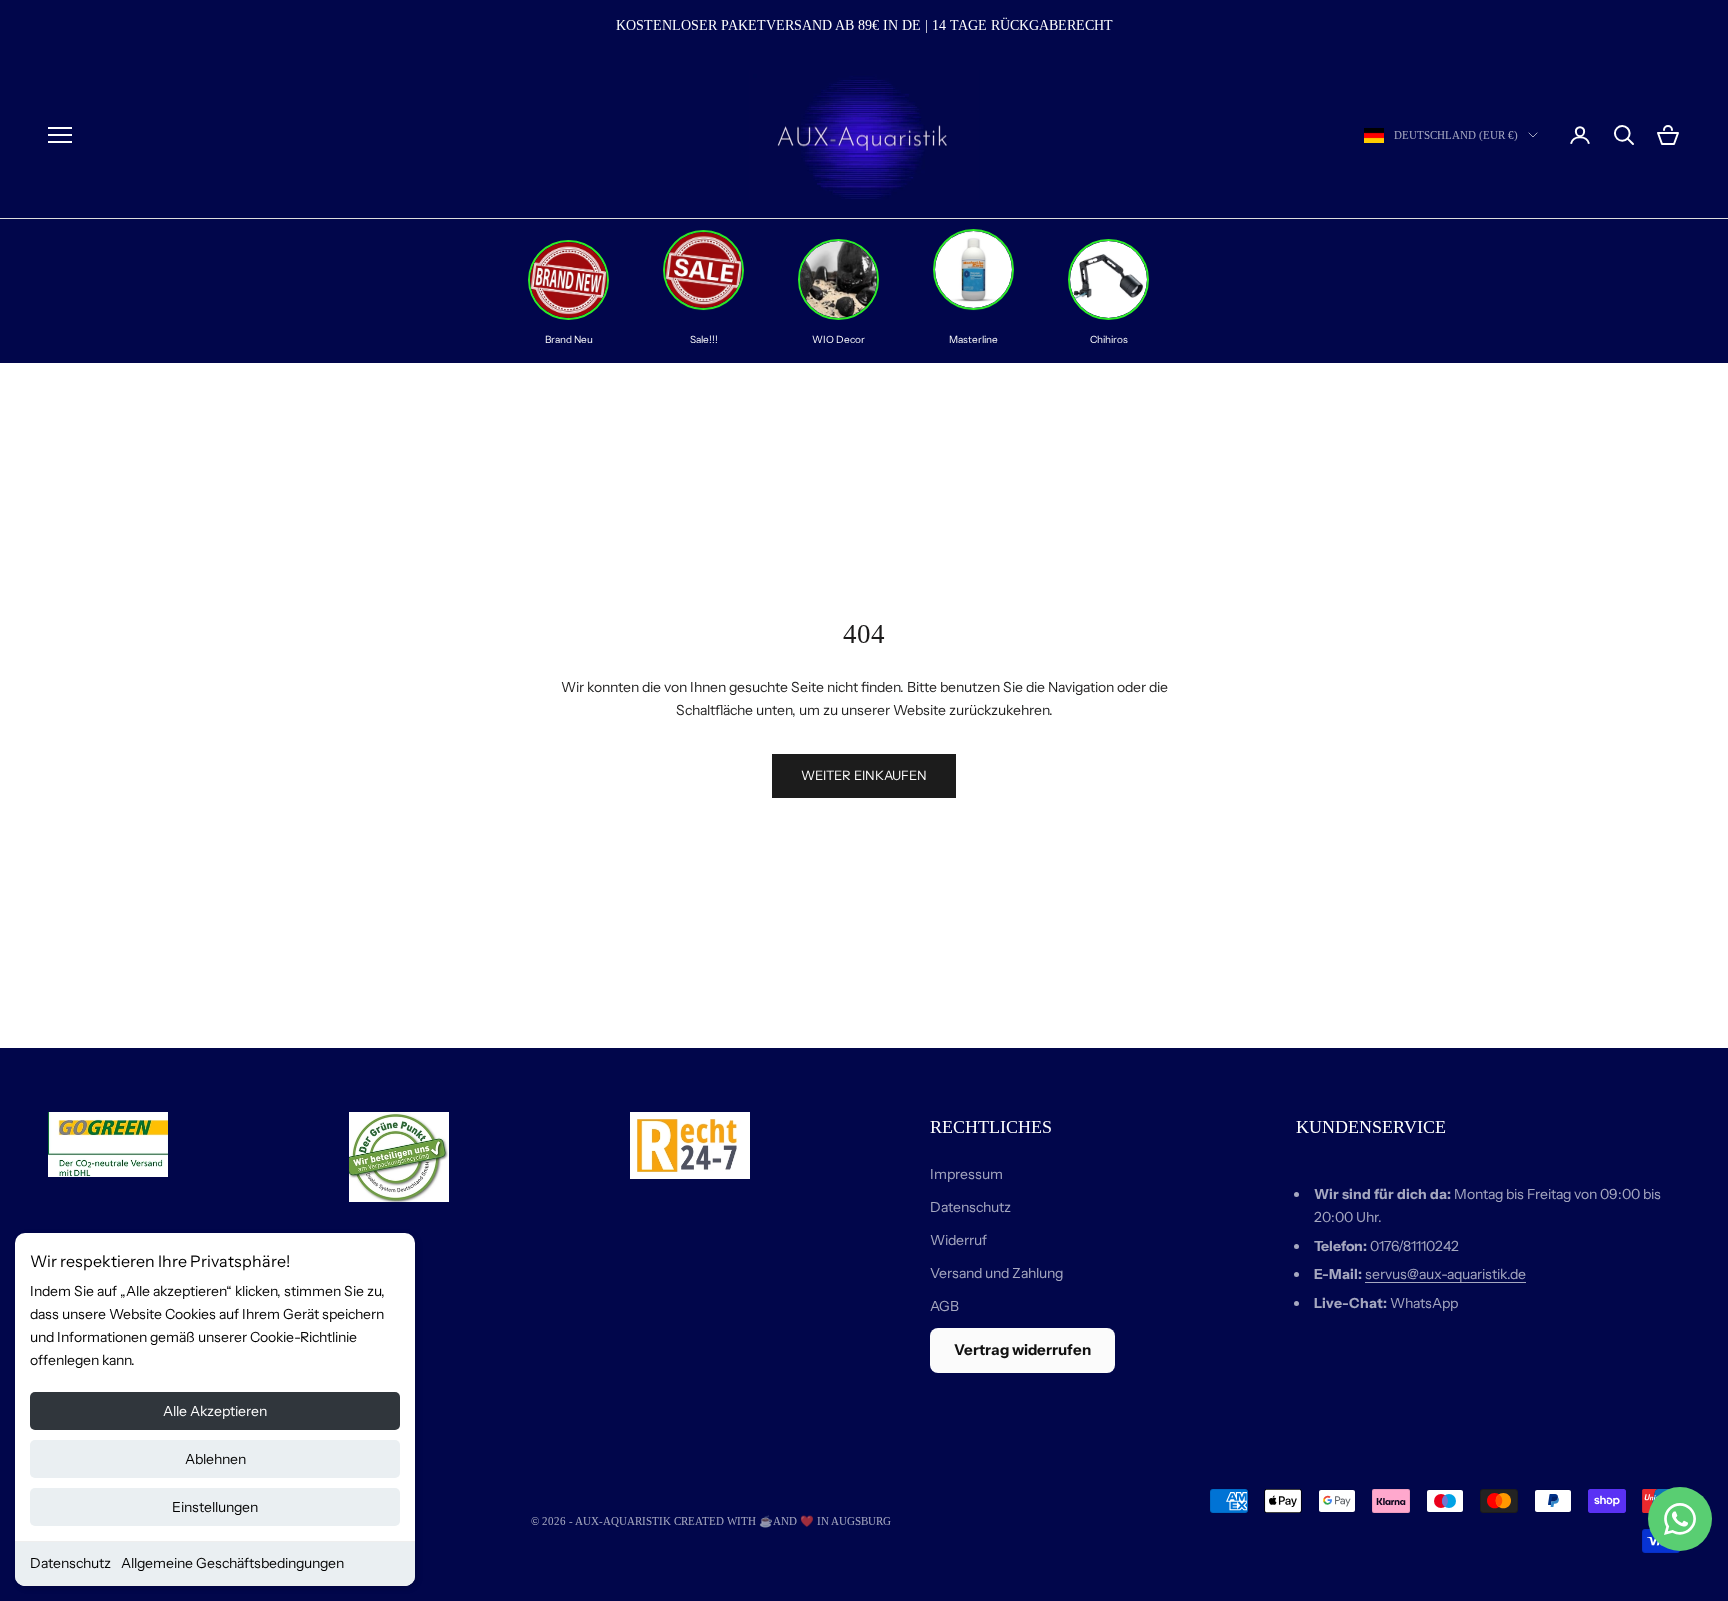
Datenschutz (70, 1563)
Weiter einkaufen (864, 775)
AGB (944, 1306)
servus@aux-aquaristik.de (1445, 1274)
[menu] (60, 135)
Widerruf (958, 1240)
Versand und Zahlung (996, 1273)
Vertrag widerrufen (1022, 1349)
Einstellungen (215, 1507)
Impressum (966, 1174)
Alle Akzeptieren (215, 1411)
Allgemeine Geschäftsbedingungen (232, 1563)
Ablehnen (215, 1459)
